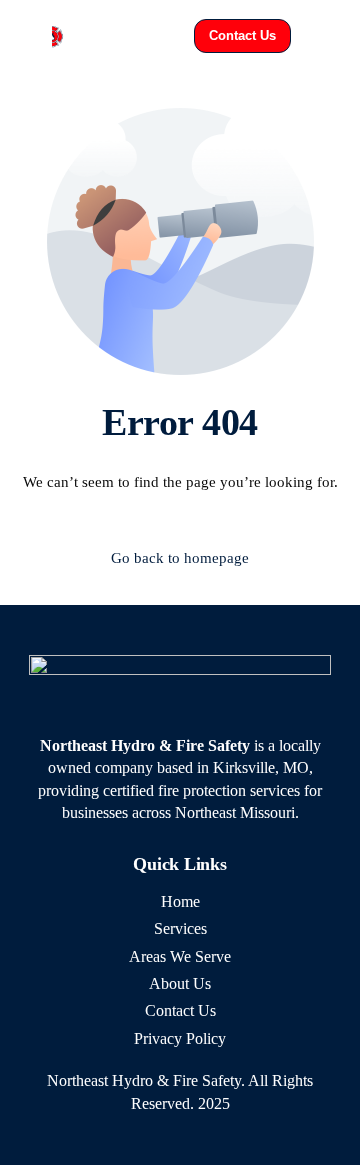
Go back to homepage (180, 558)
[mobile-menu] (326, 36)
